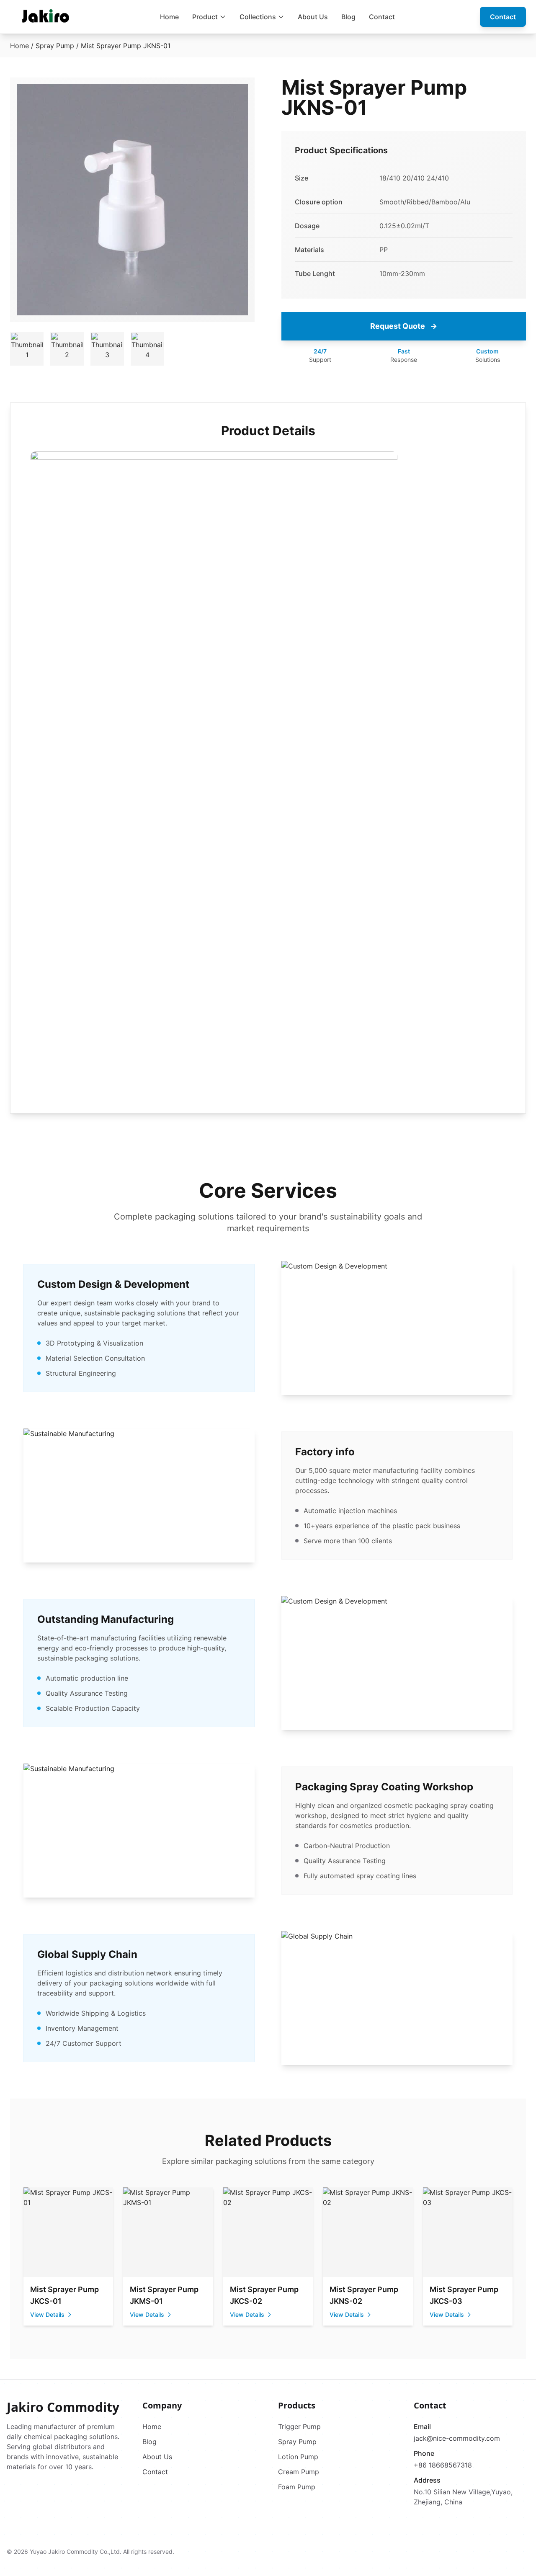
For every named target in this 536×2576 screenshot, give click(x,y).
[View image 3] (107, 349)
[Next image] (239, 200)
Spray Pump (55, 46)
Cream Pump (299, 2472)
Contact (382, 17)
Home (169, 17)
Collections (258, 17)
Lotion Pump (298, 2457)
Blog (348, 17)
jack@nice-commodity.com (457, 2438)
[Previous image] (26, 200)
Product (205, 17)
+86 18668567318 (443, 2465)
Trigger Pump (299, 2426)
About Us (313, 17)
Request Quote (404, 326)
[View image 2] (67, 349)
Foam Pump (297, 2487)
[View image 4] (147, 349)
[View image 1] (27, 349)
